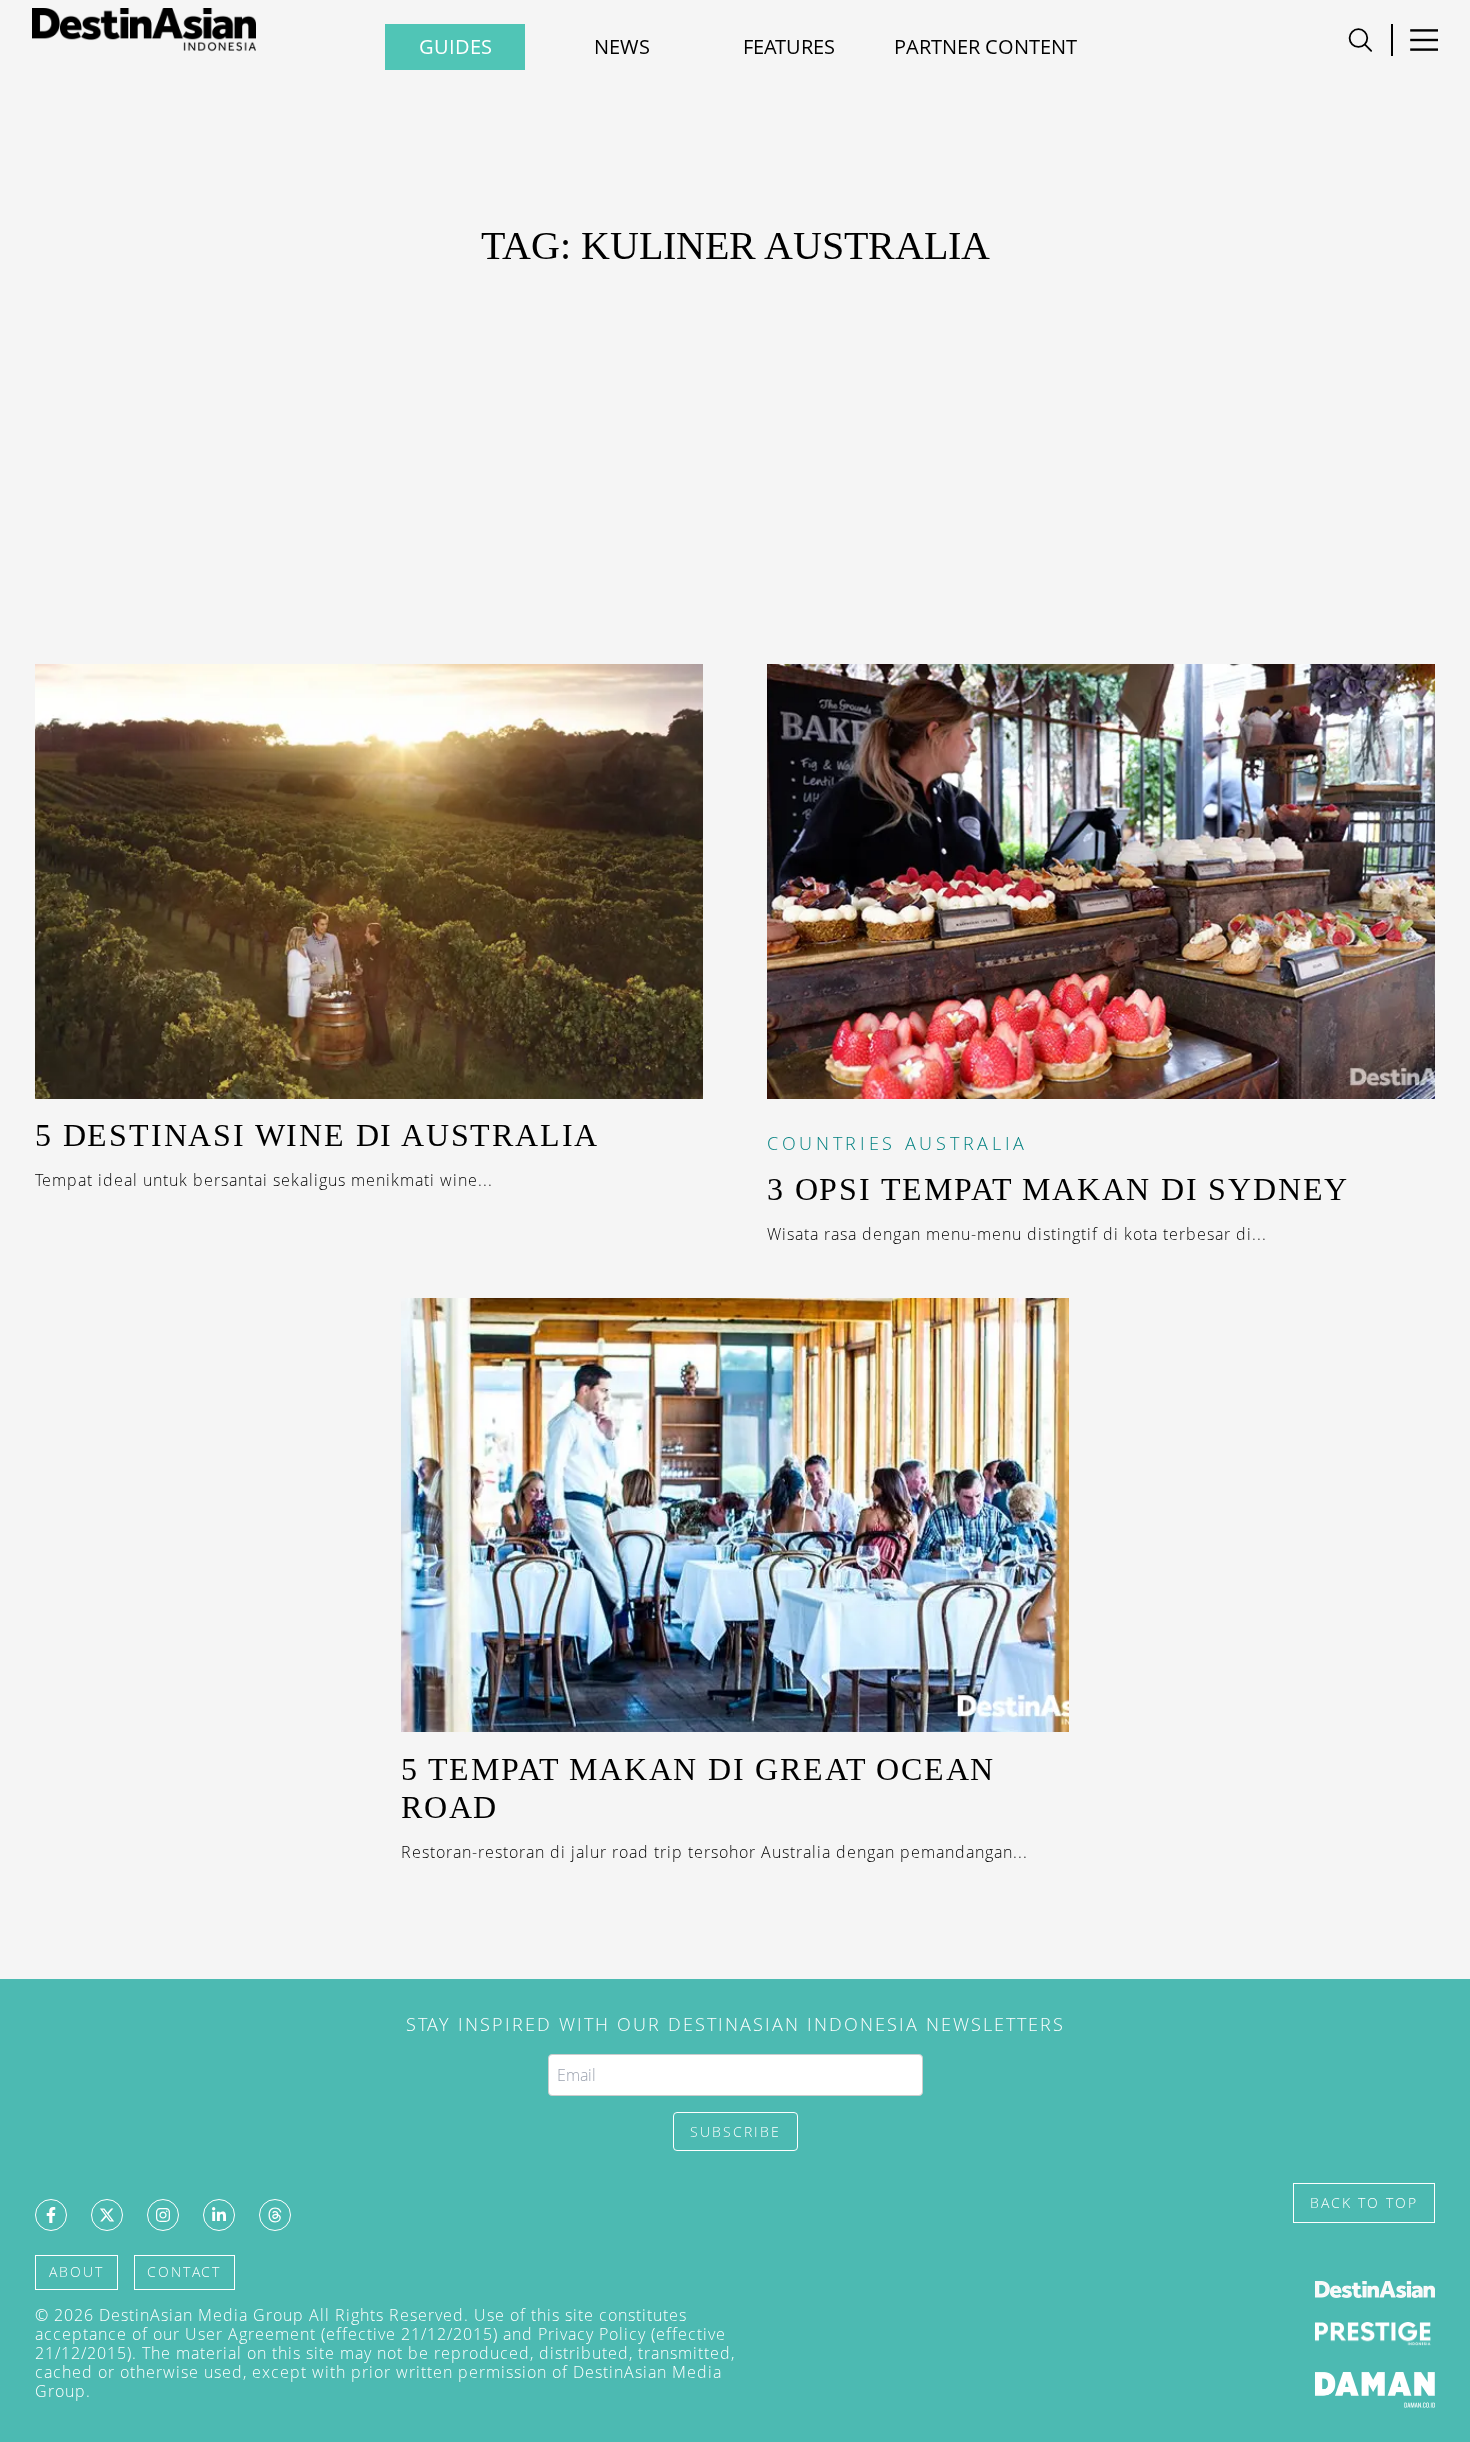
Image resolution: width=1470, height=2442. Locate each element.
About (76, 2271)
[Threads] (275, 2215)
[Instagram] (163, 2215)
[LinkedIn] (219, 2215)
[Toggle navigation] (1360, 40)
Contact (184, 2271)
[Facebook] (51, 2215)
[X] (107, 2215)
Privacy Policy (592, 2334)
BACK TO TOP (1364, 2202)
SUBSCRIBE (735, 2131)
